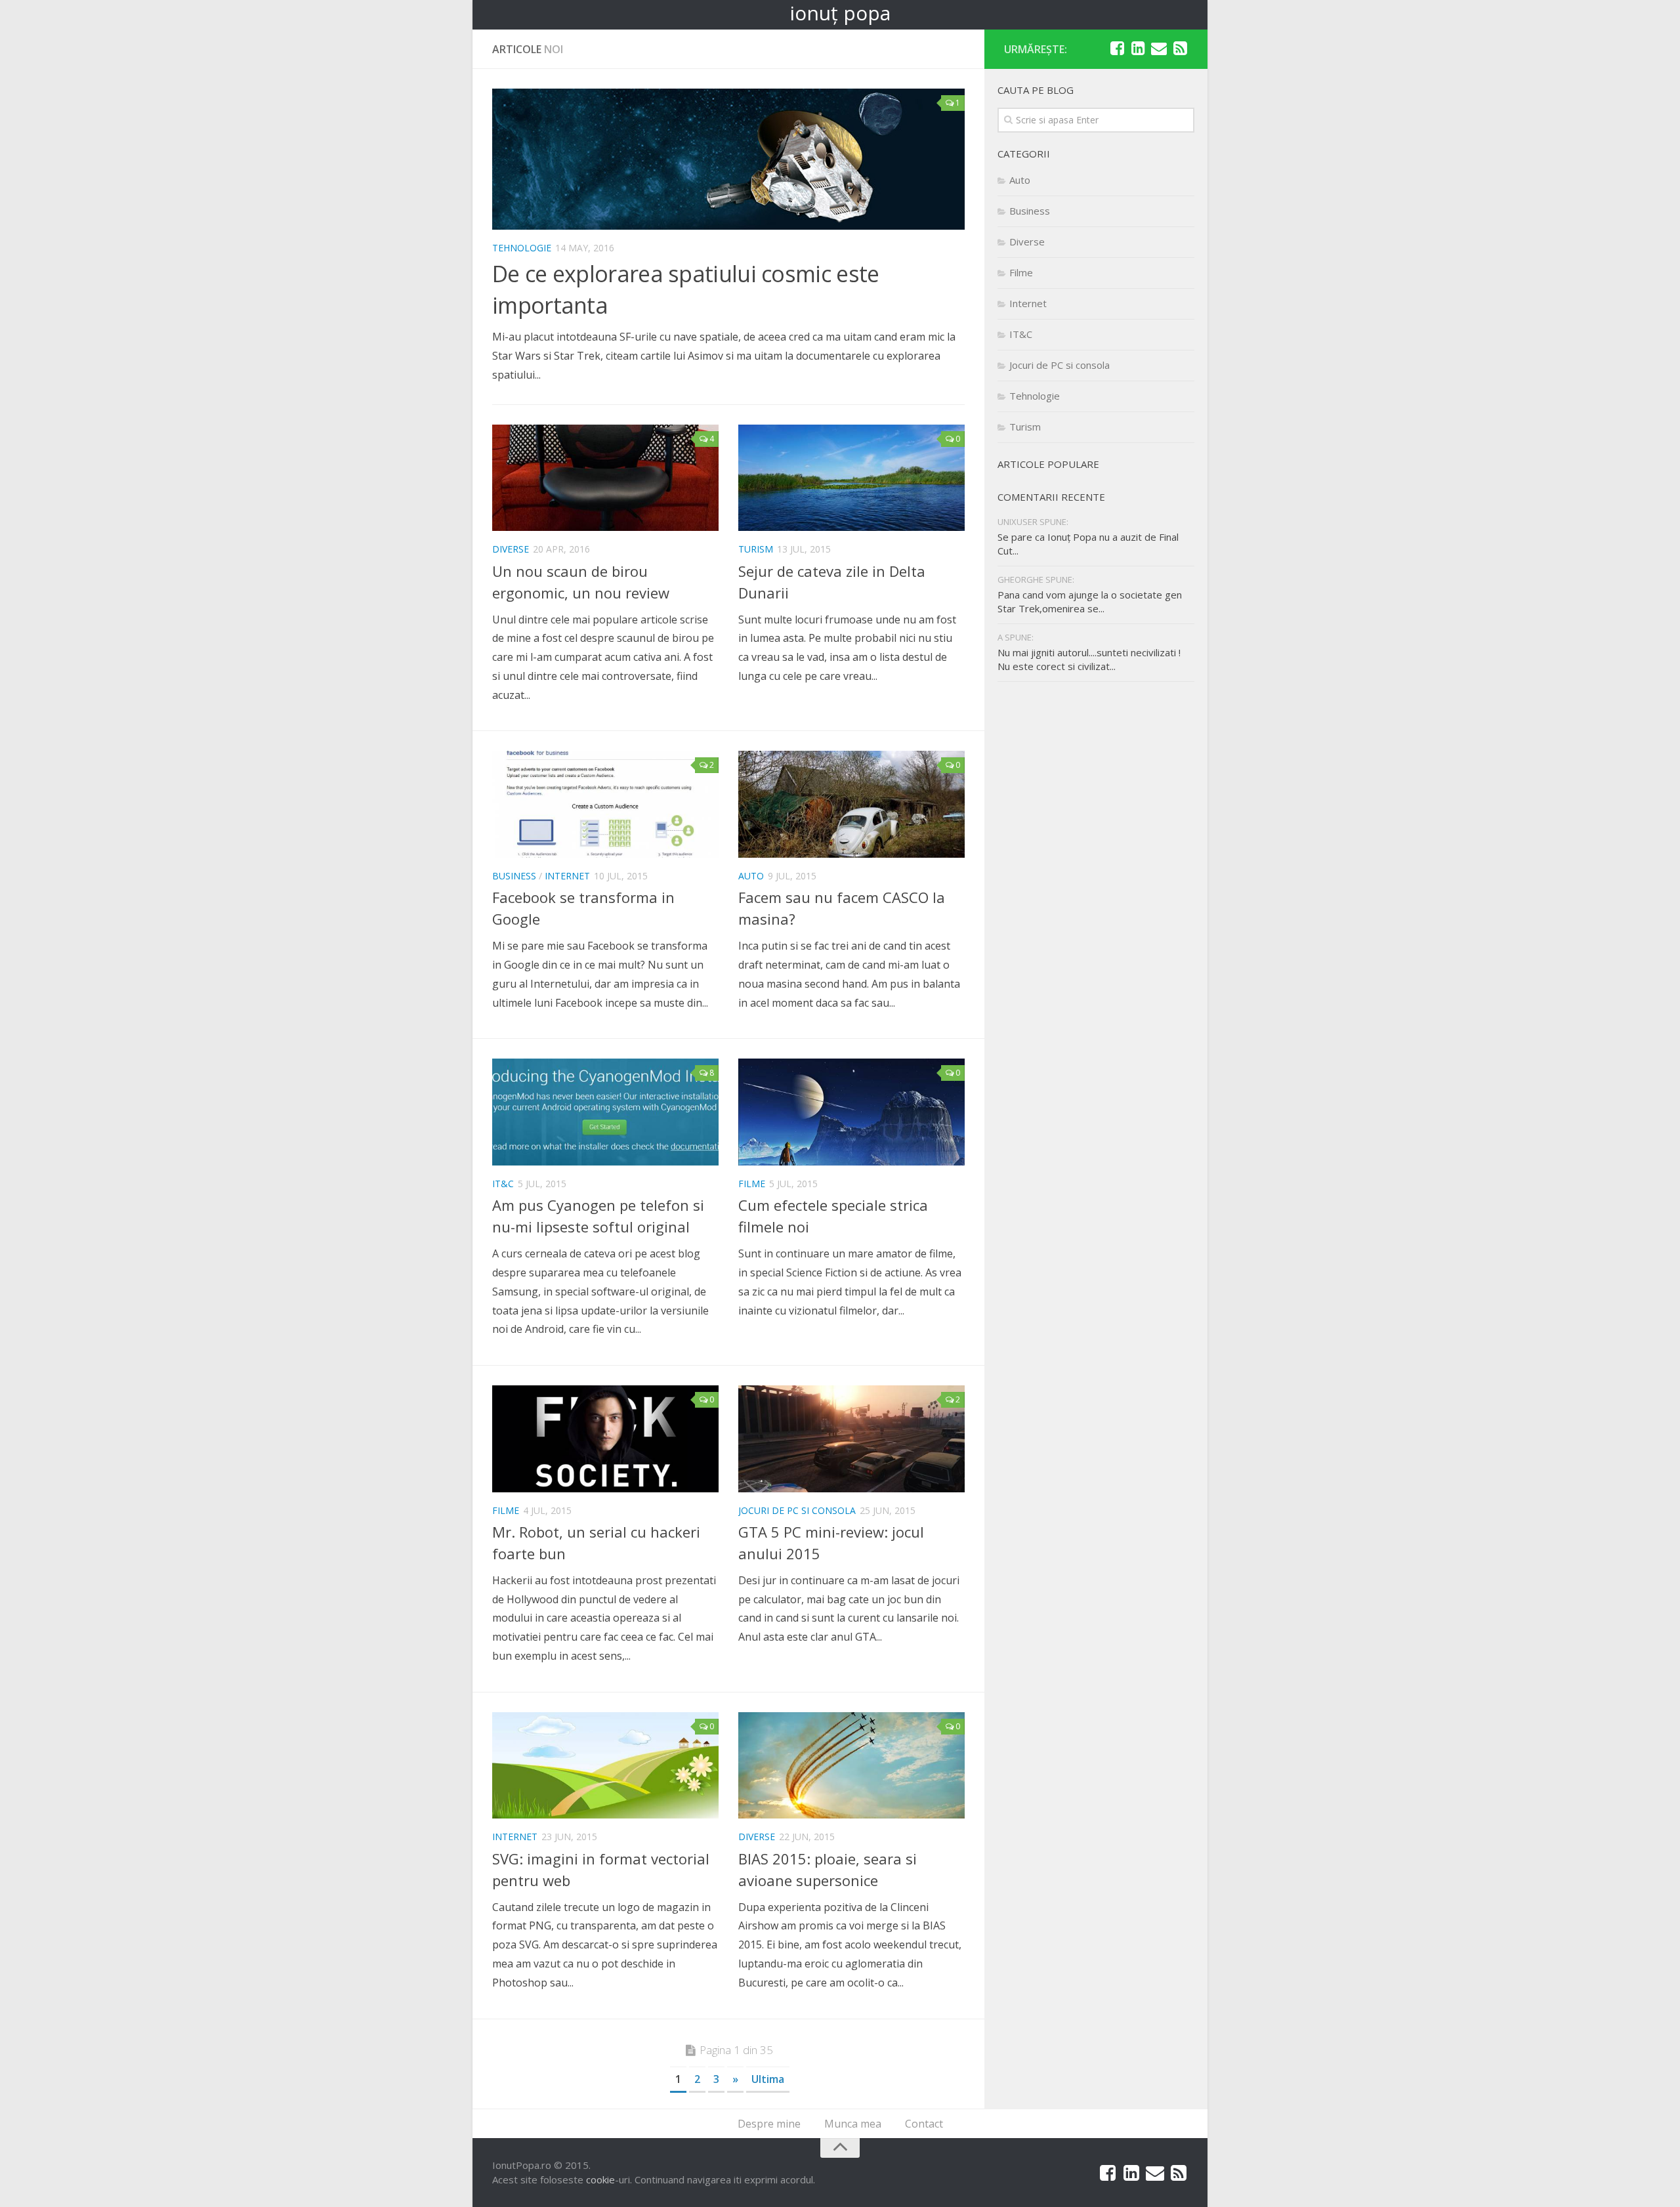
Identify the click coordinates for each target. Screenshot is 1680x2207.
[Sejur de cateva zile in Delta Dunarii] (851, 478)
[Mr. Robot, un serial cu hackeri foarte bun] (605, 1439)
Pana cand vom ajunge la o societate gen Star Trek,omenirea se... (1090, 601)
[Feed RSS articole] (1180, 49)
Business (514, 876)
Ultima (768, 2079)
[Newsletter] (1159, 49)
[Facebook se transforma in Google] (605, 804)
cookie (600, 2179)
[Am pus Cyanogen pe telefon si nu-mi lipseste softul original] (605, 1112)
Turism (756, 549)
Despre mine (769, 2124)
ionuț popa (840, 13)
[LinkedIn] (1138, 49)
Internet (567, 876)
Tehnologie (522, 248)
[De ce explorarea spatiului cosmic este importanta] (728, 159)
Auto (751, 876)
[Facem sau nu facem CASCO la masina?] (851, 804)
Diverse (511, 549)
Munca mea (853, 2124)
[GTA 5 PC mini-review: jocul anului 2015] (851, 1439)
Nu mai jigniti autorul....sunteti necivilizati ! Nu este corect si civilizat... (1089, 659)
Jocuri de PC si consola (797, 1510)
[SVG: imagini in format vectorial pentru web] (605, 1766)
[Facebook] (1117, 49)
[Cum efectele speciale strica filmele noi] (851, 1112)
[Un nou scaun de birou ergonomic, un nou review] (605, 478)
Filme (752, 1184)
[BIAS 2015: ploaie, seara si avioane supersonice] (851, 1766)
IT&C (503, 1184)
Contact (924, 2124)
